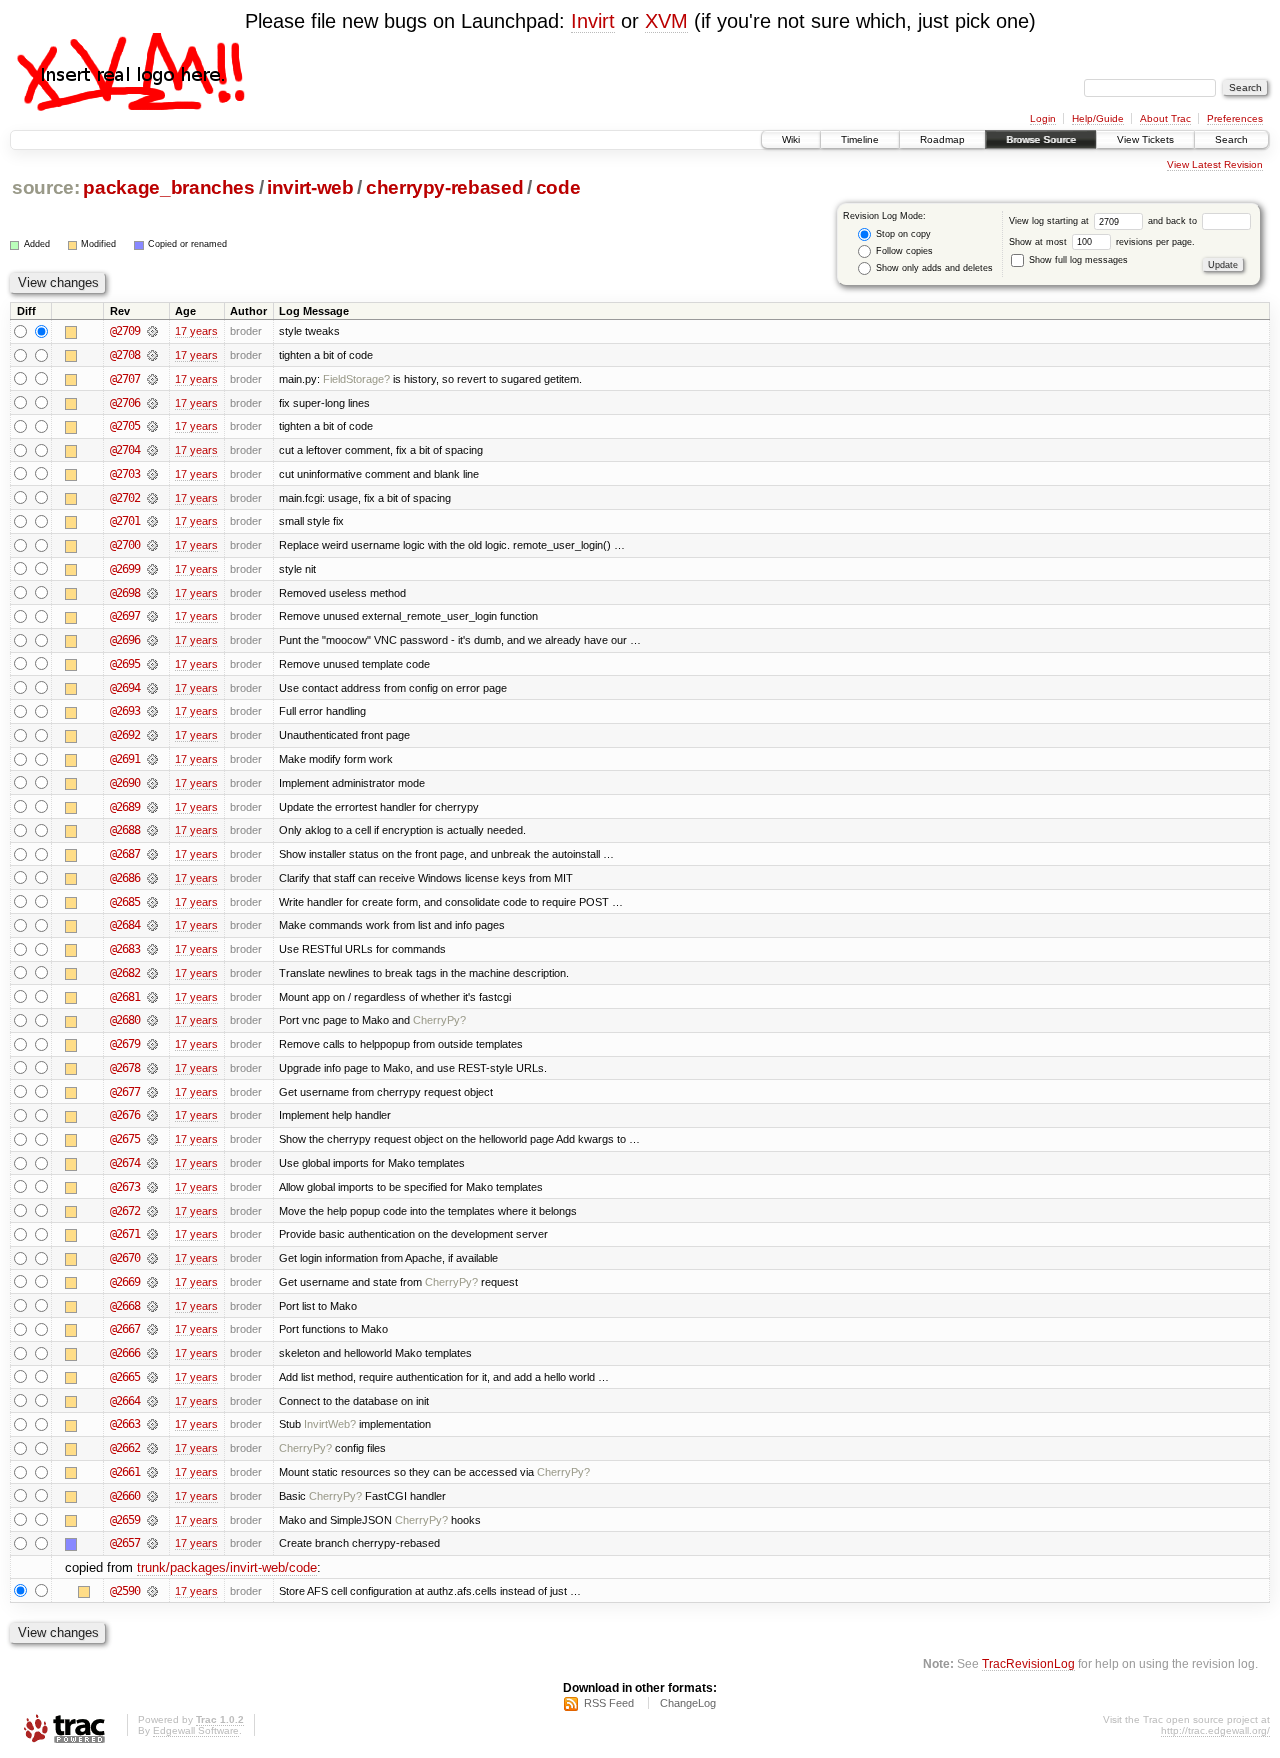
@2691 (125, 759)
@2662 (125, 1448)
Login (1043, 118)
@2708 (125, 355)
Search (1231, 139)
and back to (1174, 221)
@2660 (125, 1496)
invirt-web (310, 187)
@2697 (125, 616)
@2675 (125, 1139)
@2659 (125, 1520)
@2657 (125, 1543)
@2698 (125, 593)
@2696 (125, 640)
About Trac (1165, 118)
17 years (196, 331)
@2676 (125, 1115)
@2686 (125, 878)
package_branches (169, 187)
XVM (666, 21)
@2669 (125, 1282)
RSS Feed (609, 1703)
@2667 (125, 1329)
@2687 (125, 854)
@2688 (125, 830)
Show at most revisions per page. (1102, 242)
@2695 (125, 664)
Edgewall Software (196, 1730)
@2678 (125, 1068)
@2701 (125, 521)
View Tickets (1145, 139)
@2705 (125, 426)
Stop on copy (902, 234)
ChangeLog (688, 1703)
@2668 (125, 1306)
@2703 (125, 474)
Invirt (593, 21)
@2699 (125, 569)
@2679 (125, 1044)
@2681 (125, 997)
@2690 (125, 783)
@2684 (125, 925)
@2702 (125, 498)
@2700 (125, 545)
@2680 (125, 1020)
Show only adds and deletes (933, 268)
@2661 (125, 1472)
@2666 (125, 1353)
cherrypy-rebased (445, 187)
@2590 (125, 1591)
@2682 (125, 973)
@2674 (125, 1163)
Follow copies (903, 251)
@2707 (125, 379)
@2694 (125, 688)
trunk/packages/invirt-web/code (227, 1567)
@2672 (125, 1211)
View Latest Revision (1215, 164)
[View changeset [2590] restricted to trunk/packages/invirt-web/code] (152, 1591)
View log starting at (1050, 221)
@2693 (125, 711)
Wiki (791, 139)
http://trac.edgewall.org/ (1215, 1730)
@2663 (125, 1424)
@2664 (125, 1401)
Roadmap (942, 139)
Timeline (860, 139)
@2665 (125, 1377)
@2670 (125, 1258)
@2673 (125, 1187)
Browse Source (1041, 139)
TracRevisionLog (1028, 1663)
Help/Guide (1098, 118)
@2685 (125, 902)
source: (46, 187)
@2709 (125, 331)
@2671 (125, 1234)
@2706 (125, 403)
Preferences (1235, 118)
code (558, 187)
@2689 (125, 807)
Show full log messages (1077, 260)
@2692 (125, 735)
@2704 (125, 450)
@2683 (125, 949)
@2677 (125, 1092)
